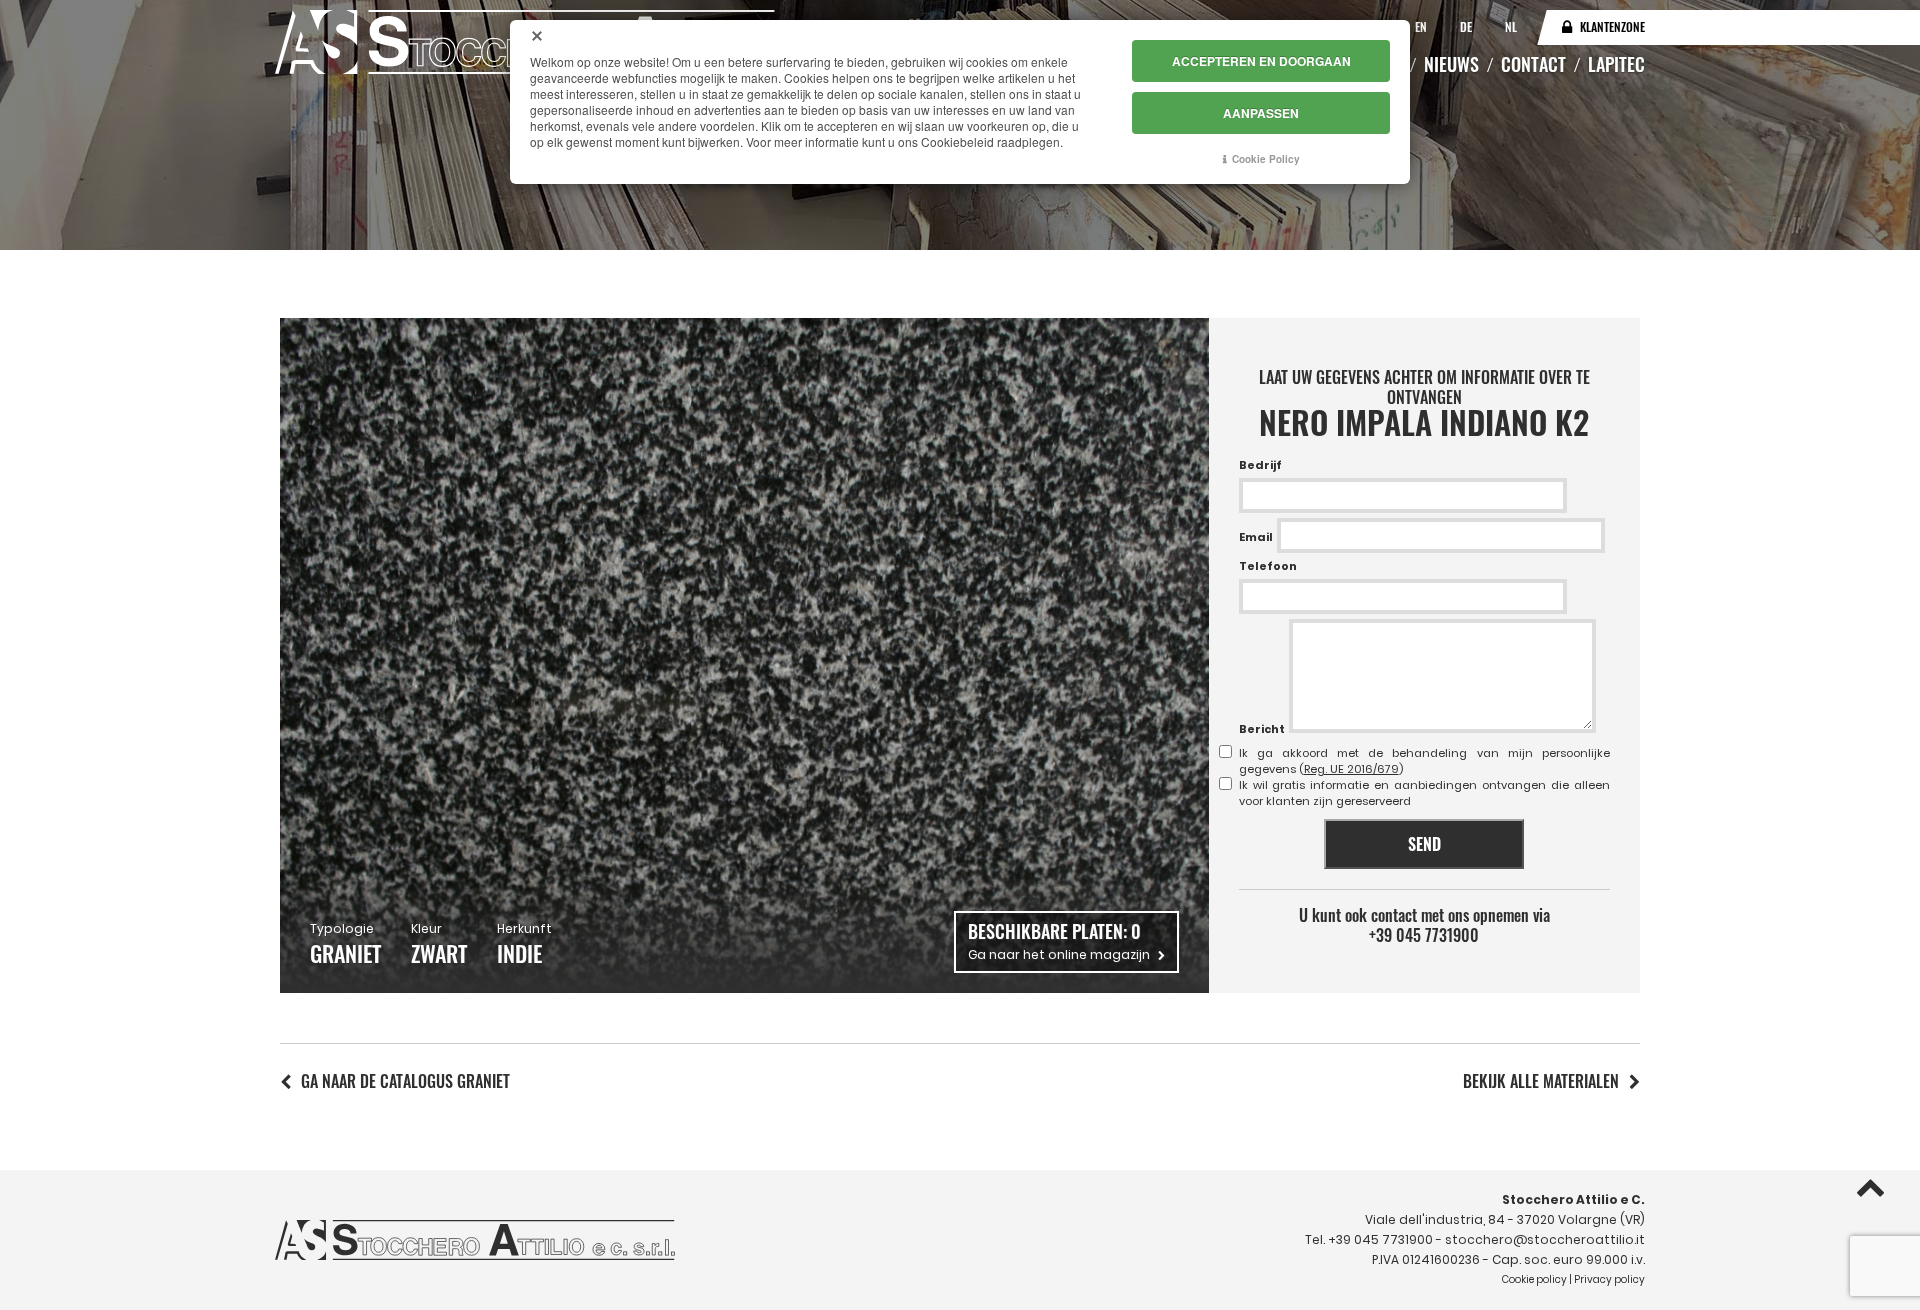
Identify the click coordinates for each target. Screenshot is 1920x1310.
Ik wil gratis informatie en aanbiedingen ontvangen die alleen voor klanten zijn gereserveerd (1424, 793)
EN (1422, 26)
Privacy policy (1609, 1279)
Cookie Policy (1266, 159)
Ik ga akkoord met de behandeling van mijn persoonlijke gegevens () (1424, 761)
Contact (1533, 64)
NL (1511, 26)
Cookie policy (1534, 1279)
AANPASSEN (1261, 113)
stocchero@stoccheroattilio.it (1545, 1239)
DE (1467, 26)
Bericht (1262, 729)
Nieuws (1451, 64)
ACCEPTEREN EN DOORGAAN (1261, 61)
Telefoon (1268, 566)
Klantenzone (1612, 26)
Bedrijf (1260, 465)
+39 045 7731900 (1424, 935)
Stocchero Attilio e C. (1573, 1199)
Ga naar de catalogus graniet (405, 1081)
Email (1256, 537)
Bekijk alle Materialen (1541, 1081)
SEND (1424, 844)
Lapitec (1616, 64)
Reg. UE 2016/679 (1351, 769)
